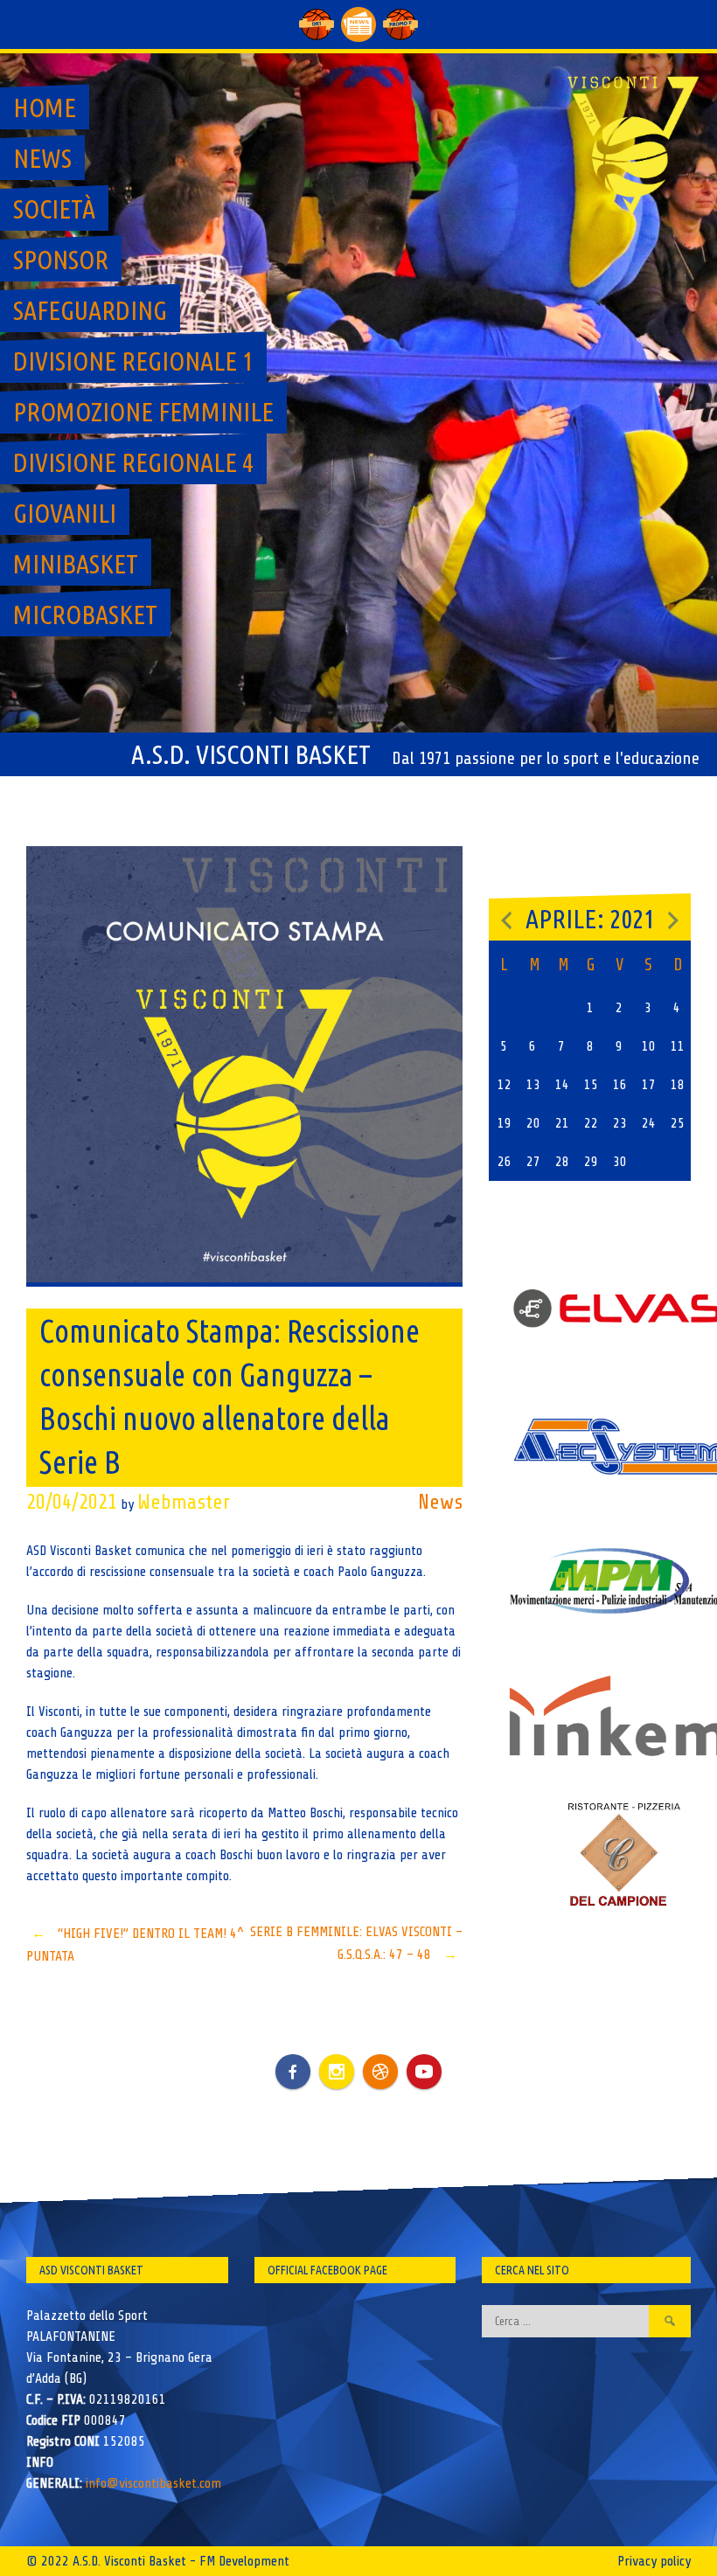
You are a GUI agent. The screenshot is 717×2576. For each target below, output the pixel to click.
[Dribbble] (380, 2072)
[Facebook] (293, 2059)
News (42, 158)
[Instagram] (337, 2072)
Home (45, 108)
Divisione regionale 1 (133, 361)
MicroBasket (85, 614)
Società (54, 209)
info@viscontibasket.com (153, 2483)
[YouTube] (424, 2072)
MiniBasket (76, 564)
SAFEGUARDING (90, 310)
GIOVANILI (65, 513)
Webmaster (184, 1502)
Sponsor (61, 260)
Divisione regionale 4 (133, 462)
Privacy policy (654, 2561)
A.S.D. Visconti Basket (251, 754)
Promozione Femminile (143, 412)
